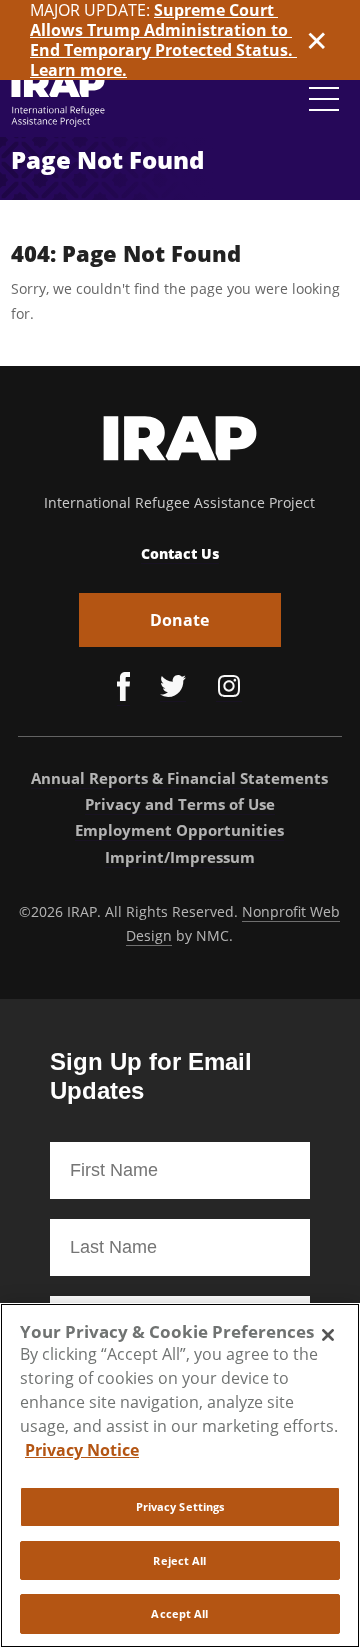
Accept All (179, 1613)
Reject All (179, 1560)
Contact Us (180, 553)
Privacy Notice (82, 1450)
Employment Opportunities (179, 830)
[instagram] (229, 688)
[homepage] (58, 98)
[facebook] (123, 689)
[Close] (328, 1335)
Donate (179, 620)
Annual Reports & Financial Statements (179, 778)
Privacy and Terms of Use (180, 804)
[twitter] (173, 688)
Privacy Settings (180, 1506)
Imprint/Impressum (180, 857)
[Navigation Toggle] (324, 99)
